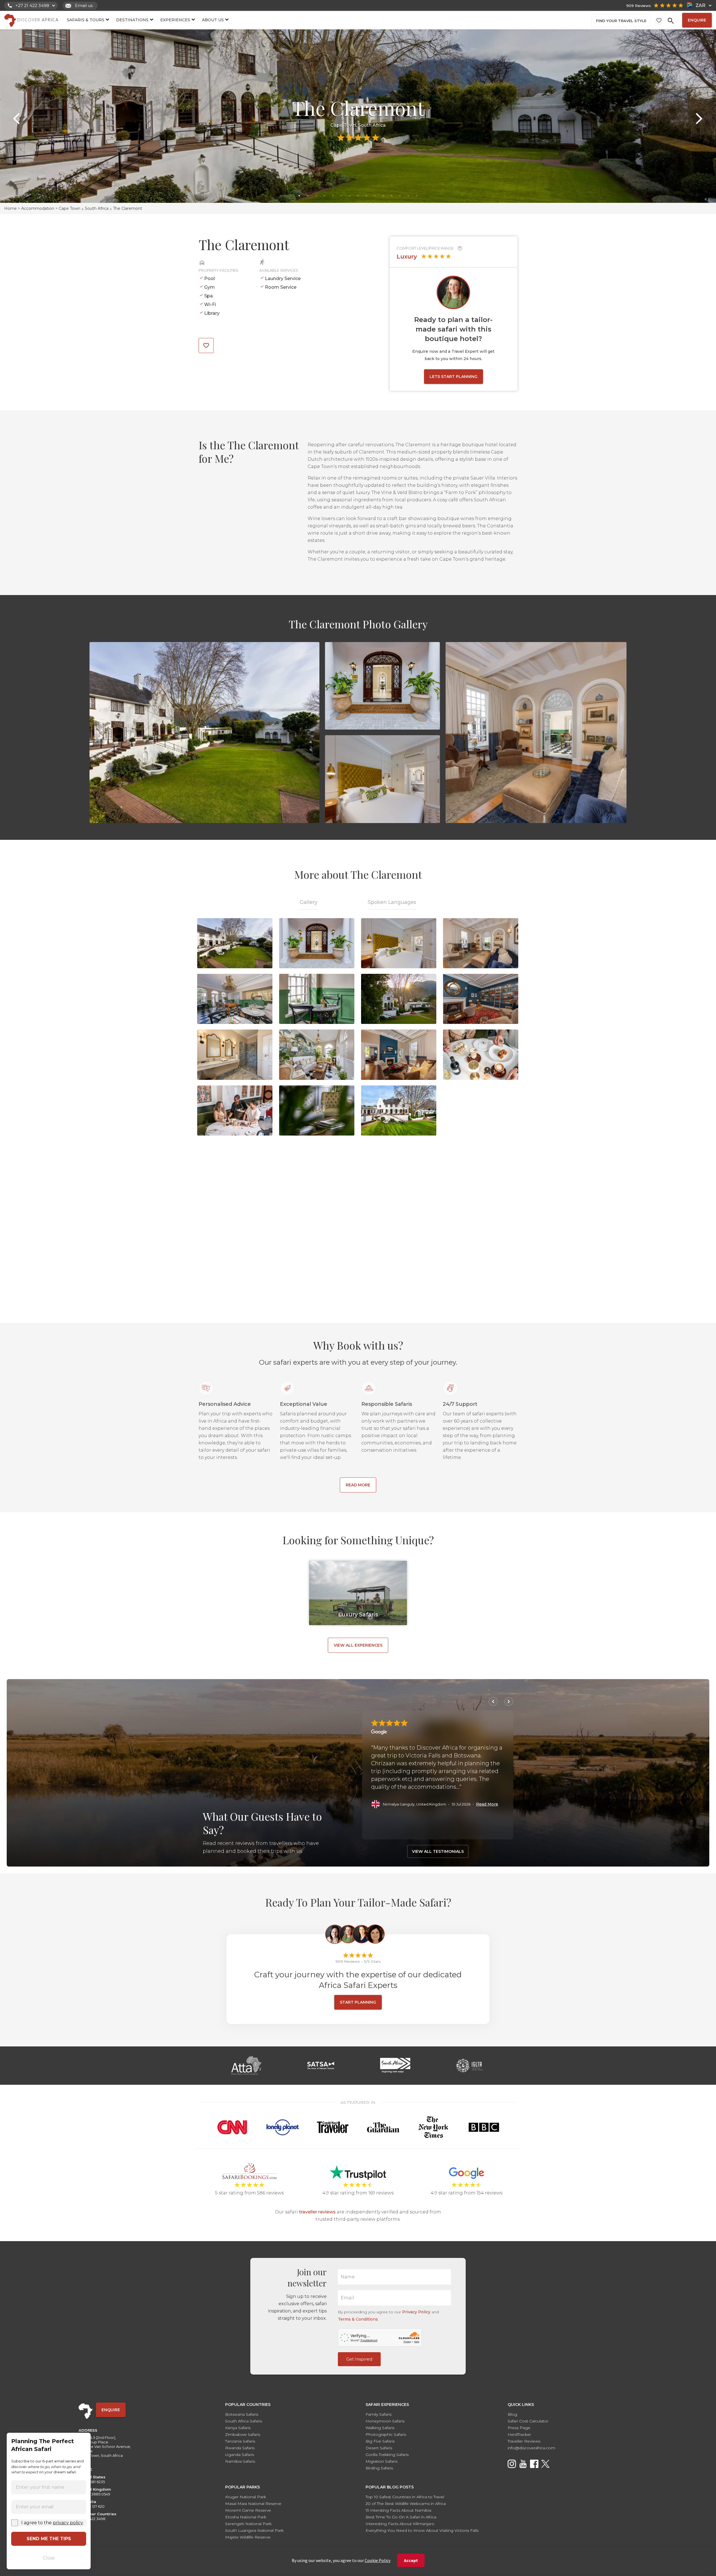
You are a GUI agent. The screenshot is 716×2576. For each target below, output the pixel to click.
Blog (512, 2414)
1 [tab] (299, 196)
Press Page (519, 2428)
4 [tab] (324, 196)
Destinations (132, 20)
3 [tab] (316, 196)
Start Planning (358, 2002)
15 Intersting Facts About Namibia (398, 2510)
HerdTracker (519, 2434)
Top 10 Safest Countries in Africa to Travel (405, 2497)
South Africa (97, 208)
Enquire (697, 20)
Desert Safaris (379, 2448)
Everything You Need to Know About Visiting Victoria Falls (422, 2530)
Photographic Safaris (386, 2434)
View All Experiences (358, 1645)
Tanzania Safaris (240, 2441)
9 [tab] (366, 196)
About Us (213, 20)
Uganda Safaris (240, 2455)
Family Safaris (379, 2414)
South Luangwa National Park (254, 2530)
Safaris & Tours (86, 20)
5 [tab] (333, 196)
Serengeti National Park (248, 2524)
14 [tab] (408, 196)
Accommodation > (40, 208)
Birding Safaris (379, 2468)
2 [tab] (308, 196)
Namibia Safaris (240, 2461)
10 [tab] (375, 196)
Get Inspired (359, 2359)
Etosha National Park (246, 2517)
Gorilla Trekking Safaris (387, 2455)
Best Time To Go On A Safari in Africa (401, 2517)
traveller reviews (317, 2212)
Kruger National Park (246, 2497)
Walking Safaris (380, 2428)
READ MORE (358, 1485)
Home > (13, 208)
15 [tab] (417, 196)
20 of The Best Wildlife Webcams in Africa (406, 2504)
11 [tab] (383, 196)
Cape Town (70, 208)
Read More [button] (487, 1804)
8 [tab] (358, 196)
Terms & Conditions (358, 2319)
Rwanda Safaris (240, 2448)
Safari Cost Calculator (528, 2421)
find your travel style (621, 21)
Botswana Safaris (242, 2414)
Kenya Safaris (238, 2428)
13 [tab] (400, 196)
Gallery (309, 902)
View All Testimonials (438, 1851)
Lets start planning (454, 377)
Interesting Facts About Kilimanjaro (400, 2524)
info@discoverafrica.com (531, 2448)
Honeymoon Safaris (385, 2421)
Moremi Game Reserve (248, 2510)
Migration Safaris (381, 2461)
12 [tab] (392, 196)
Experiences (175, 20)
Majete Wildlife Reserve (248, 2537)
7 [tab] (350, 196)
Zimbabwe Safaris (243, 2434)
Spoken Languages (392, 902)
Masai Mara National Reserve (253, 2504)
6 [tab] (341, 196)
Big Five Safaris (380, 2441)
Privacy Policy (416, 2312)
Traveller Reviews (524, 2441)
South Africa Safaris (244, 2421)
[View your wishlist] (659, 20)
